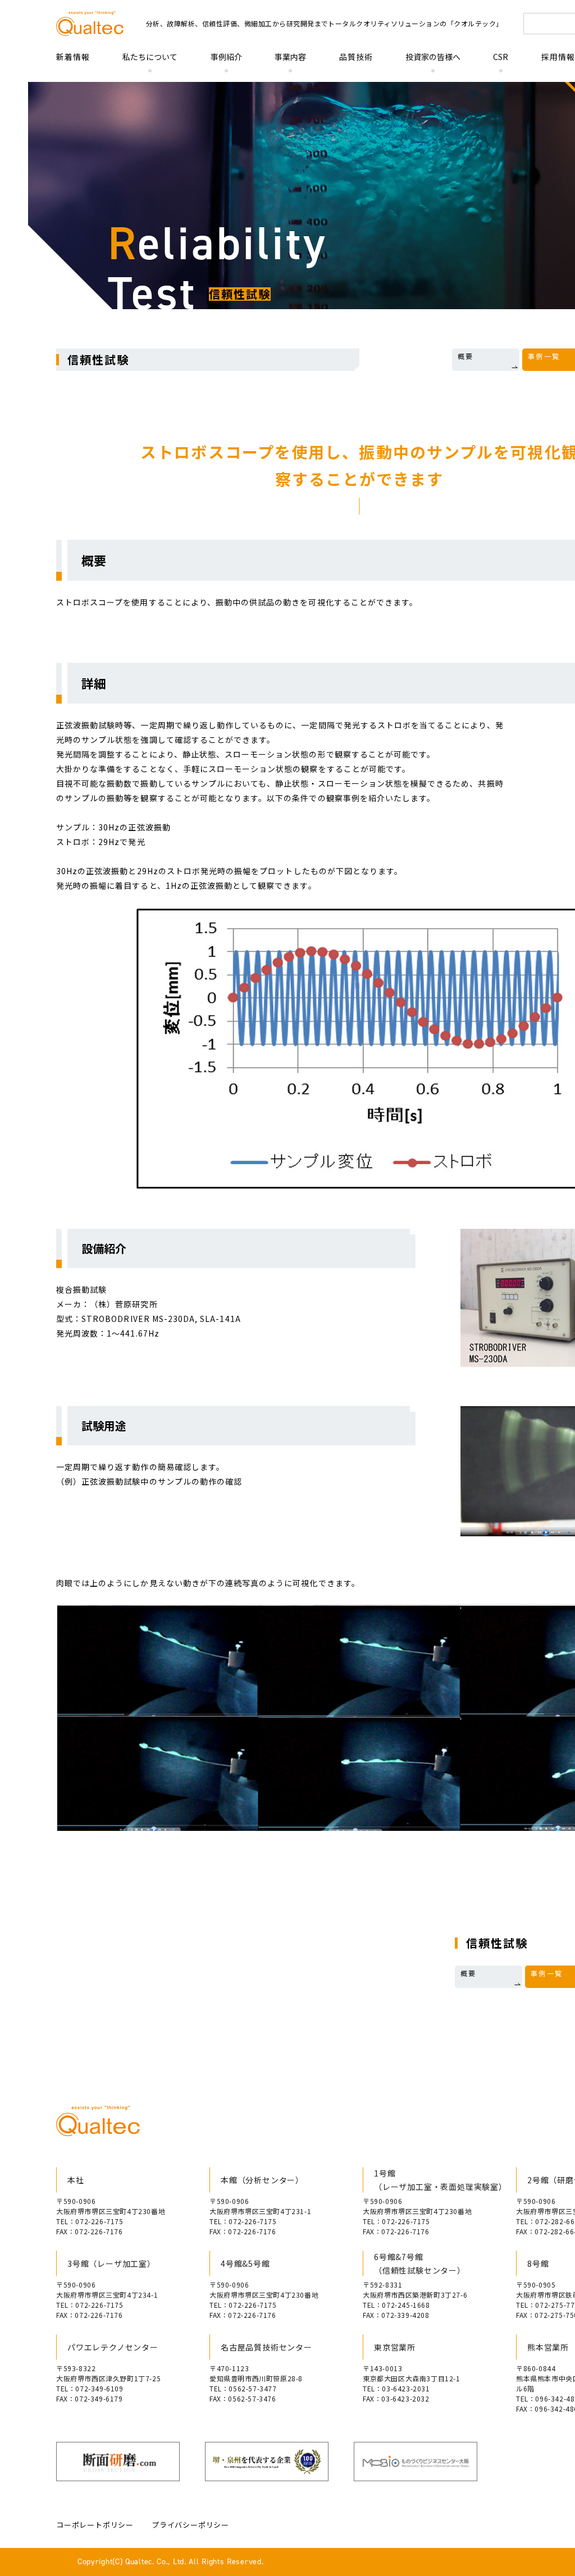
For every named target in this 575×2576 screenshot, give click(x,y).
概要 (466, 356)
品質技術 (356, 57)
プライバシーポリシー (190, 2525)
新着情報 (73, 57)
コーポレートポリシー (95, 2525)
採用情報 (558, 57)
